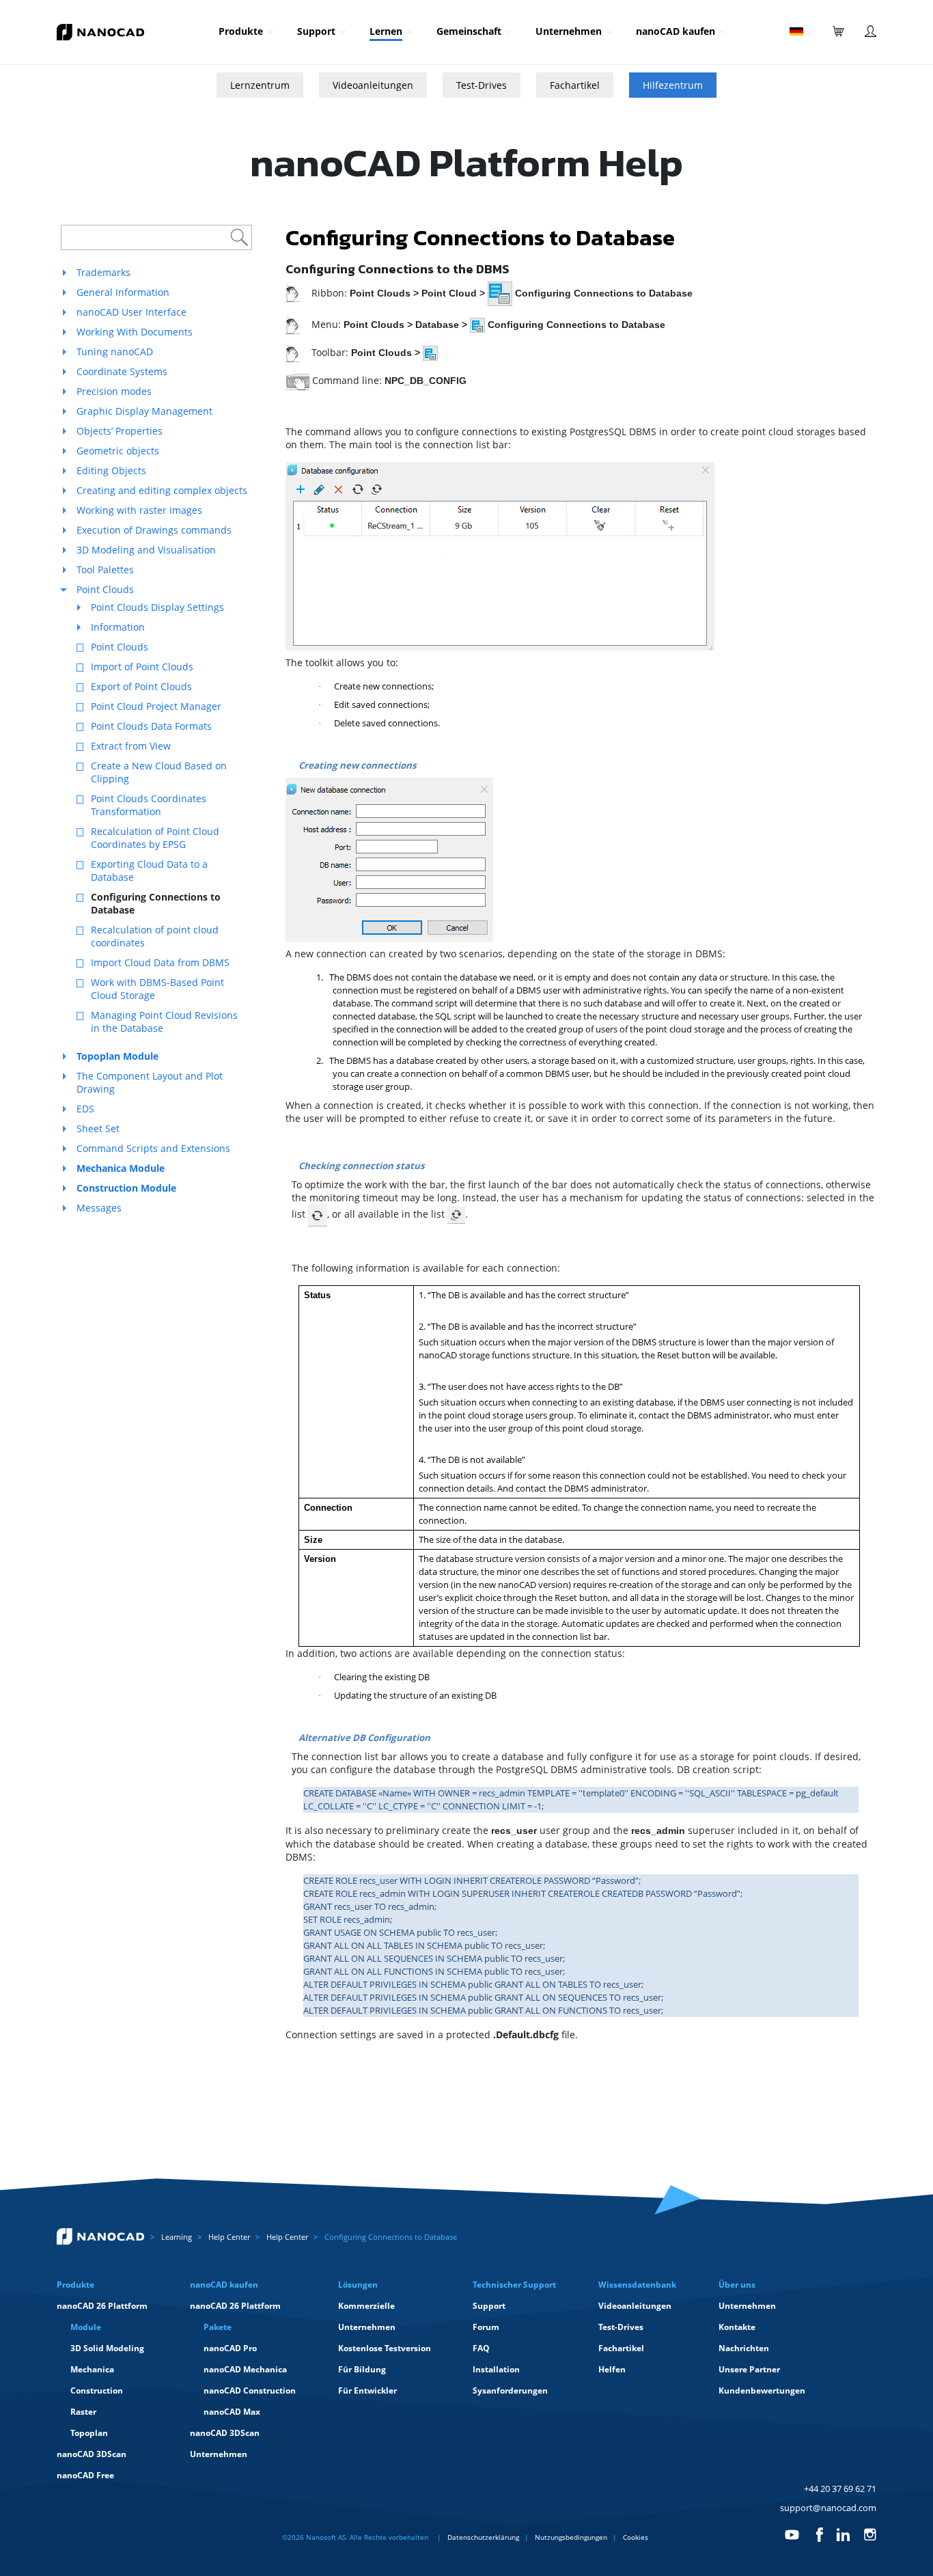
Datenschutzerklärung (483, 2537)
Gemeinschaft (469, 31)
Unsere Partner (749, 2369)
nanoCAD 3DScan (92, 2454)
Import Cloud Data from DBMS (160, 962)
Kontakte (737, 2327)
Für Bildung (362, 2369)
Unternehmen (569, 31)
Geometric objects (118, 451)
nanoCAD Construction (250, 2390)
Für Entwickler (367, 2390)
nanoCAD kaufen (676, 31)
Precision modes (114, 391)
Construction (97, 2390)
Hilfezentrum (673, 85)
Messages (99, 1208)
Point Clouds (105, 589)
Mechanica (92, 2369)
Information (118, 627)
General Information (123, 292)
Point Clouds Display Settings (157, 607)
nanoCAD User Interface (131, 312)
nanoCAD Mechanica (245, 2369)
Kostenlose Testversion (385, 2348)
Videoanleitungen (373, 85)
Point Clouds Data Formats (151, 726)
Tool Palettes (105, 570)
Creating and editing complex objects (162, 490)
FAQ (481, 2348)
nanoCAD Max (232, 2412)
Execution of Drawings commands (154, 530)
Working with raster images (139, 510)
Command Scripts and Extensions (153, 1148)
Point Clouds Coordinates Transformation (149, 805)
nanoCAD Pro (230, 2348)
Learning (177, 2237)
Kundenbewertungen (762, 2390)
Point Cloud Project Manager (156, 706)
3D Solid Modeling (107, 2348)
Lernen (386, 31)
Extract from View (131, 746)
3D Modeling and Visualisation (146, 550)
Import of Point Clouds (142, 667)
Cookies (636, 2537)
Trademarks (103, 272)
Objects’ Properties (120, 431)
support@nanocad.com (828, 2508)
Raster (83, 2412)
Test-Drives (482, 85)
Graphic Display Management (144, 411)
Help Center (229, 2237)
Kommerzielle (366, 2306)
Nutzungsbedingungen (571, 2537)
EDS (85, 1109)
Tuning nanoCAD (115, 352)
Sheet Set (98, 1128)
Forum (486, 2327)
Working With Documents (135, 332)
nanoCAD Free (85, 2475)
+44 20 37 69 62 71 (840, 2489)
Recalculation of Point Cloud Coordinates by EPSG (155, 838)
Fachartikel (575, 85)
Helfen (612, 2369)
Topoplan (89, 2433)
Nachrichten (744, 2348)
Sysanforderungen (510, 2390)
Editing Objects (111, 470)
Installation (496, 2369)
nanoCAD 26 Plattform (102, 2306)
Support (316, 31)
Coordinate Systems (122, 371)
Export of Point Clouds (141, 686)
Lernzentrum (260, 85)
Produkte (241, 31)
